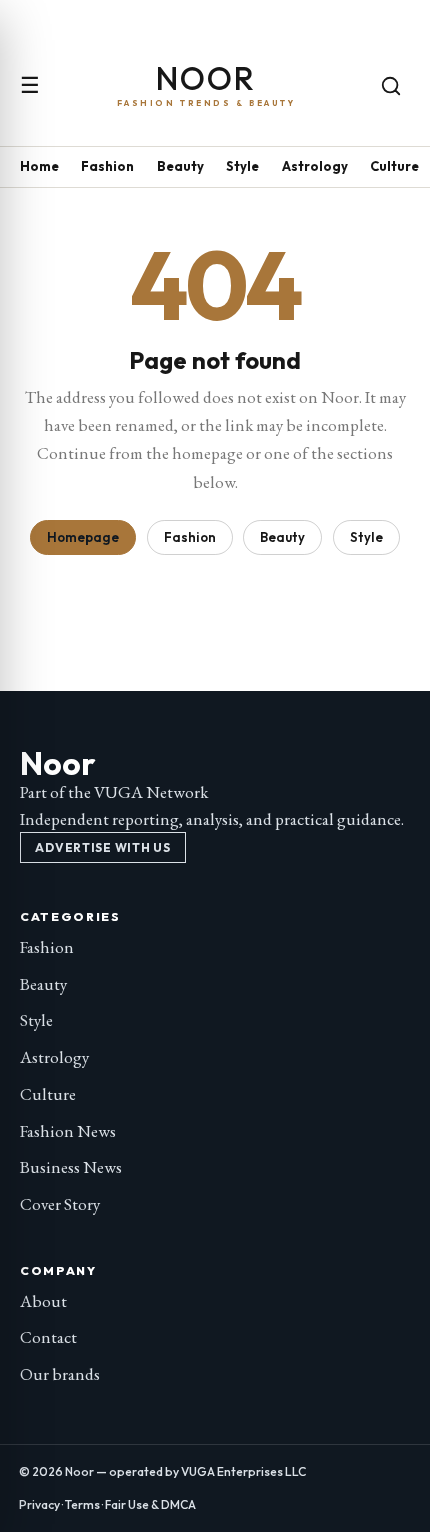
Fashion (107, 166)
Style (242, 166)
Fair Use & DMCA (150, 1504)
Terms (82, 1504)
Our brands (60, 1374)
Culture (394, 166)
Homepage (83, 537)
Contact (48, 1337)
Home (39, 166)
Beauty (180, 166)
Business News (71, 1167)
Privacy (39, 1504)
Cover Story (60, 1204)
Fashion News (68, 1131)
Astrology (315, 166)
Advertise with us (102, 847)
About (43, 1301)
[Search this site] (391, 86)
